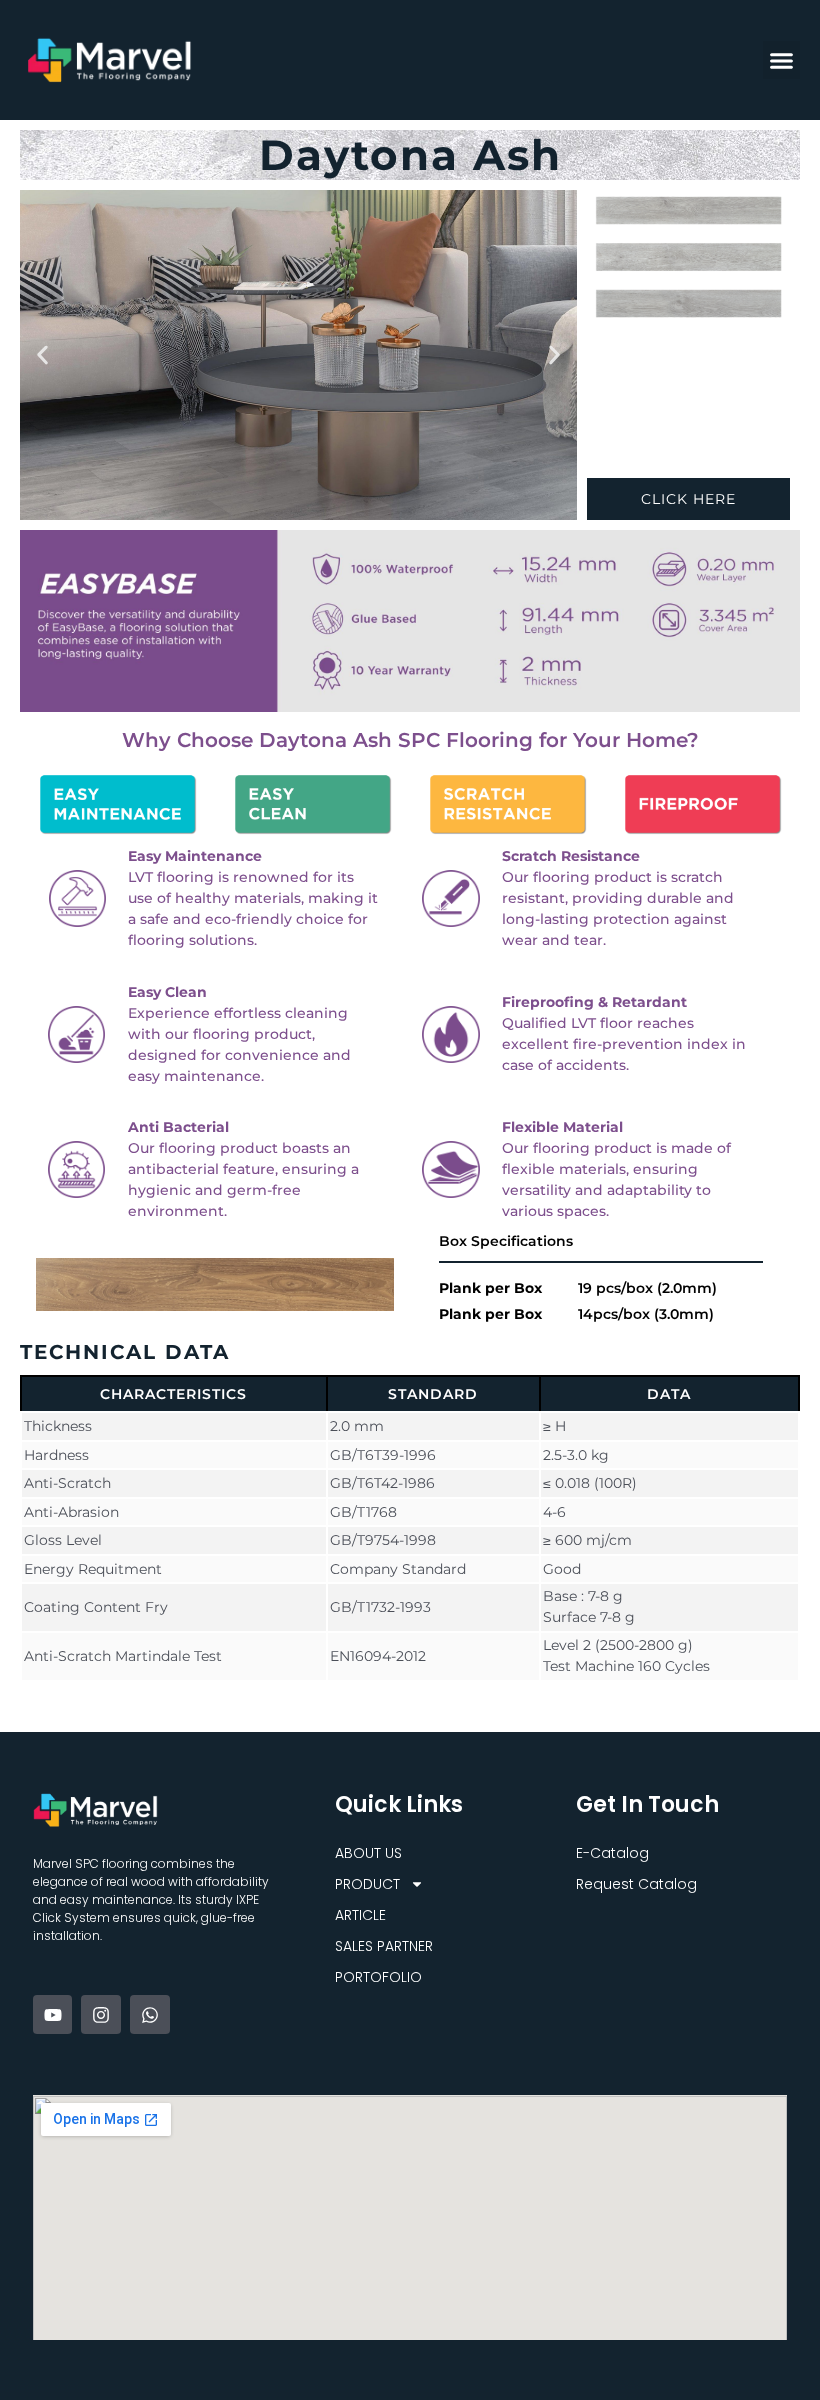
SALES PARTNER (384, 1946)
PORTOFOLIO (378, 1977)
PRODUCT (367, 1884)
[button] (782, 60)
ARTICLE (360, 1915)
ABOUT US (368, 1853)
